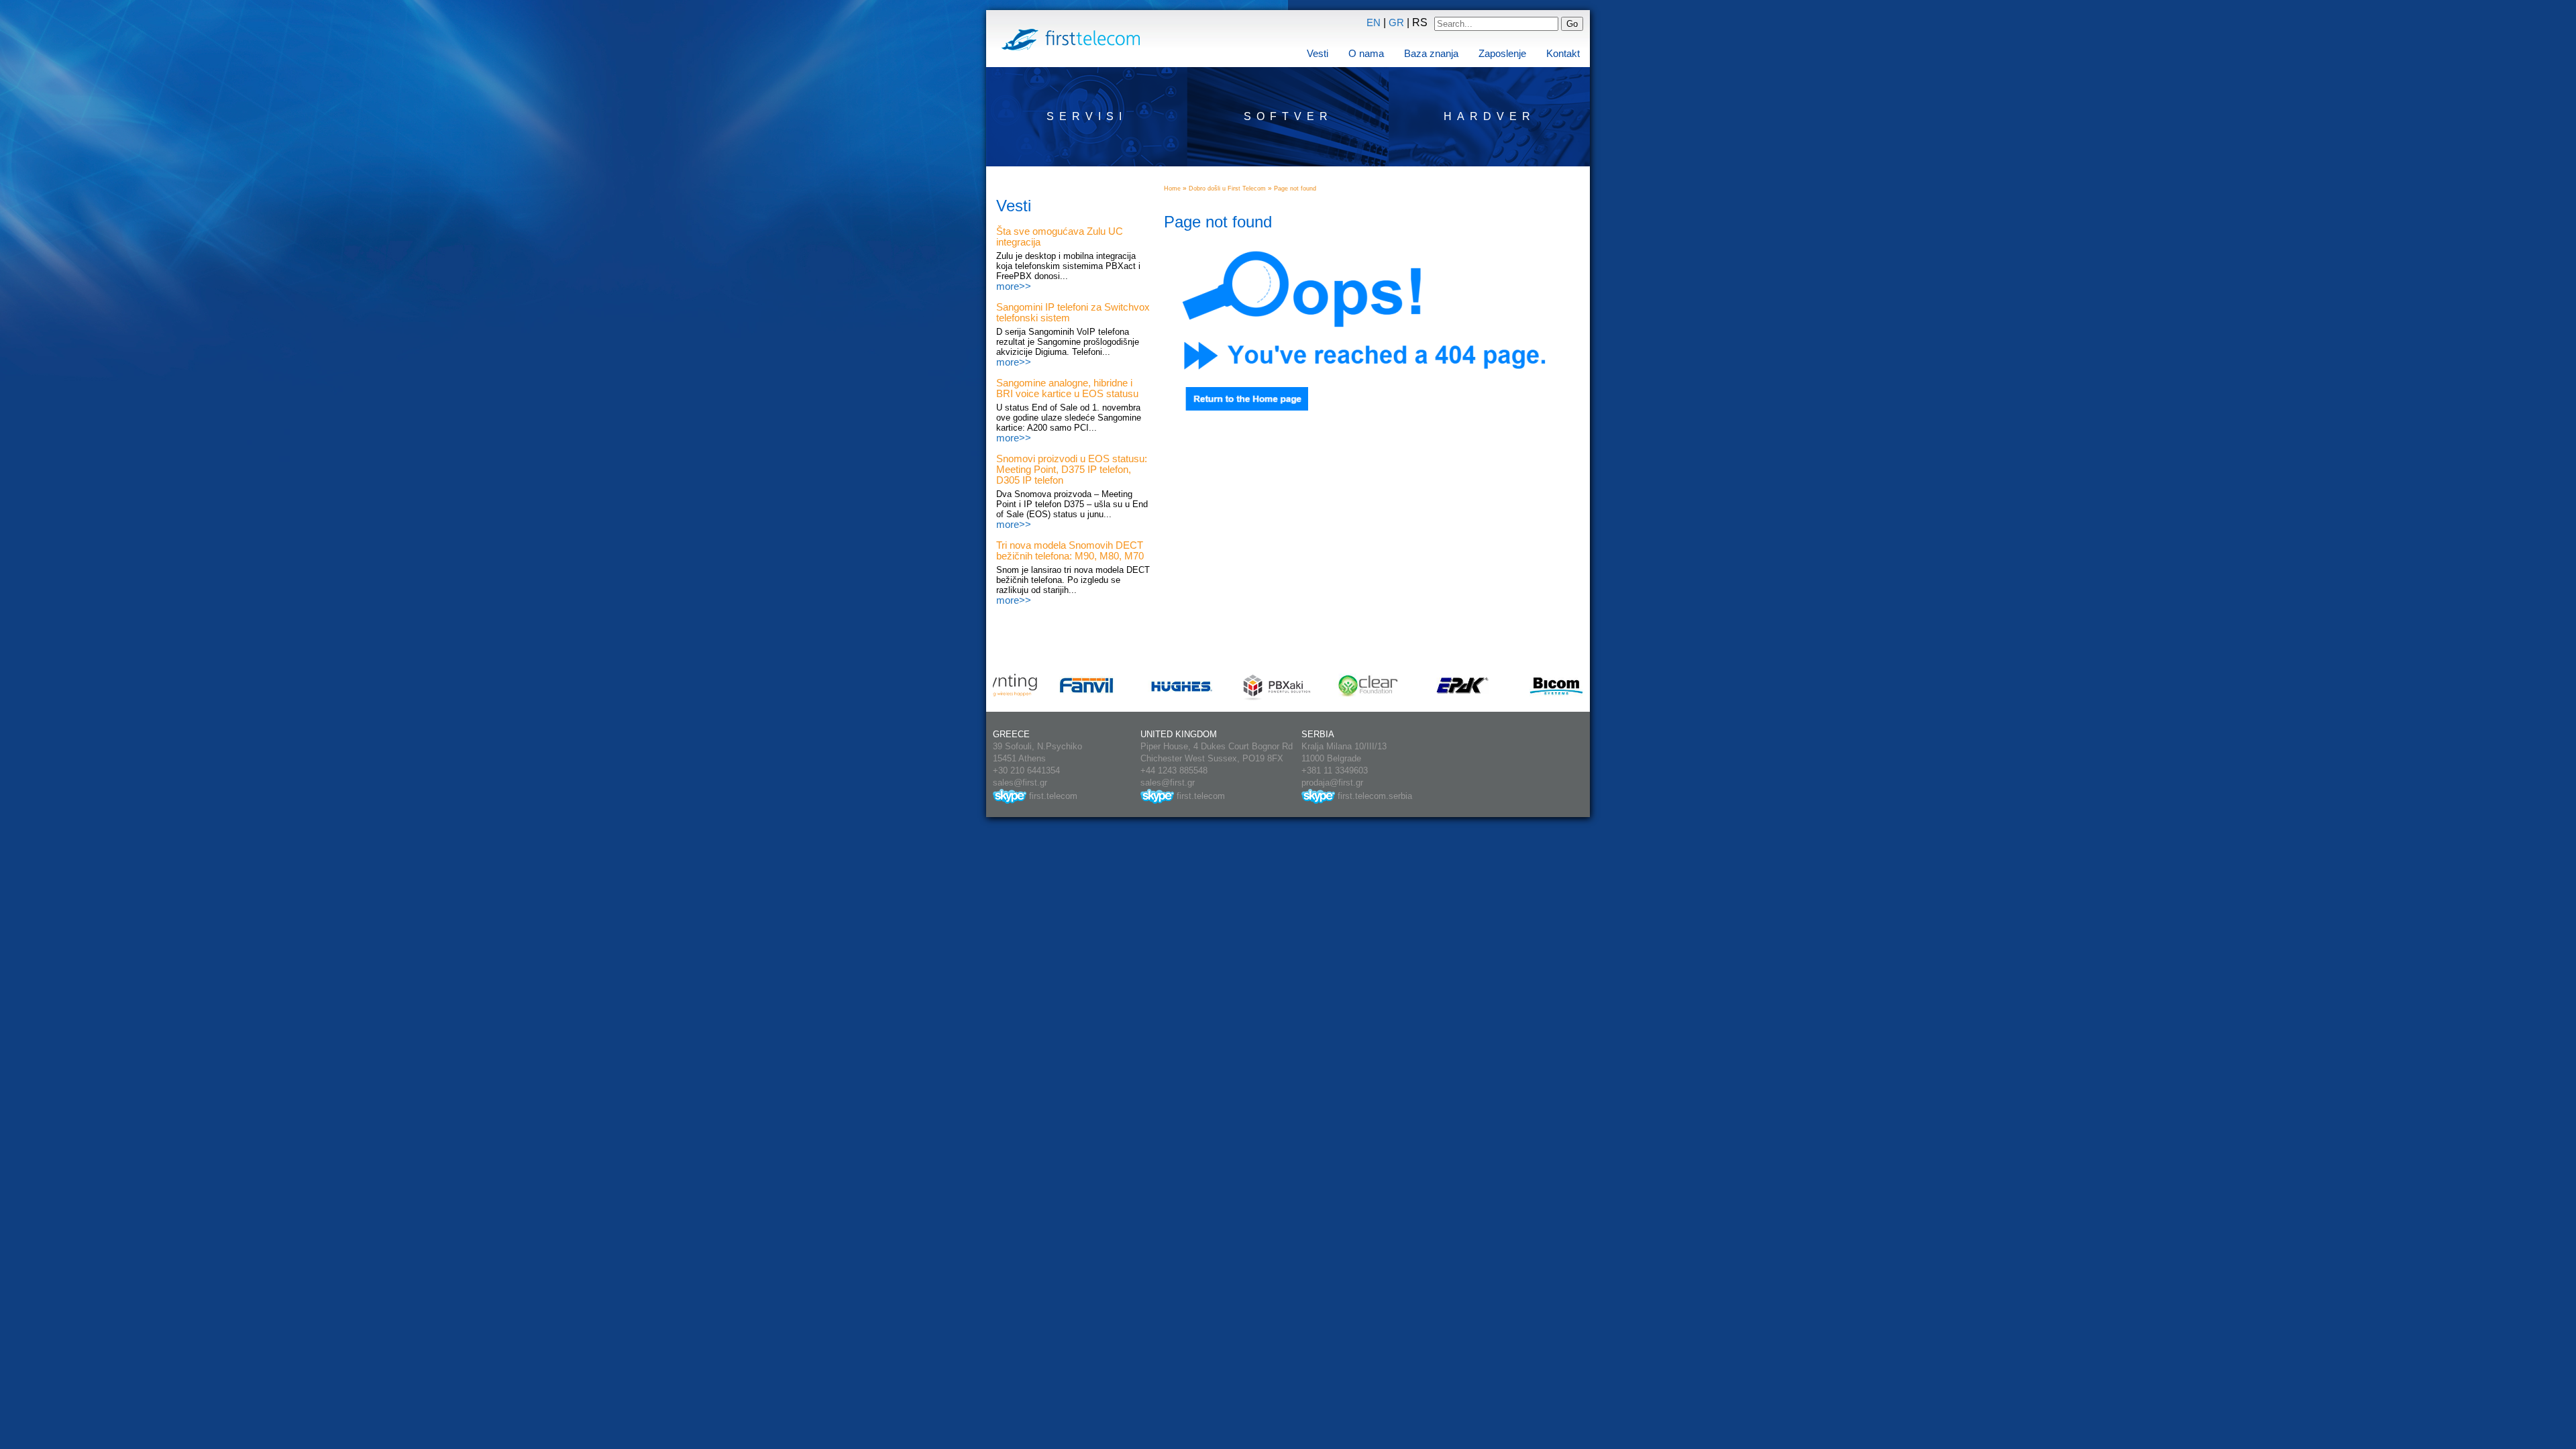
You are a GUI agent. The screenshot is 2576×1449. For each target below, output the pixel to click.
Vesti (1318, 54)
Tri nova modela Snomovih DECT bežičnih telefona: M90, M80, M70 (1070, 551)
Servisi (1087, 116)
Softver (1288, 116)
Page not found (1295, 189)
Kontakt (1563, 54)
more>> (1014, 286)
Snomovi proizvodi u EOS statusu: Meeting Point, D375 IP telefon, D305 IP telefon (1072, 470)
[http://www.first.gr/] (1236, 407)
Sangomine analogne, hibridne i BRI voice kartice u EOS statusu (1067, 388)
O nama (1366, 54)
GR (1396, 23)
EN (1374, 23)
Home (1172, 189)
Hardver (1490, 116)
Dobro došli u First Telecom (1227, 189)
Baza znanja (1431, 54)
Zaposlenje (1502, 54)
